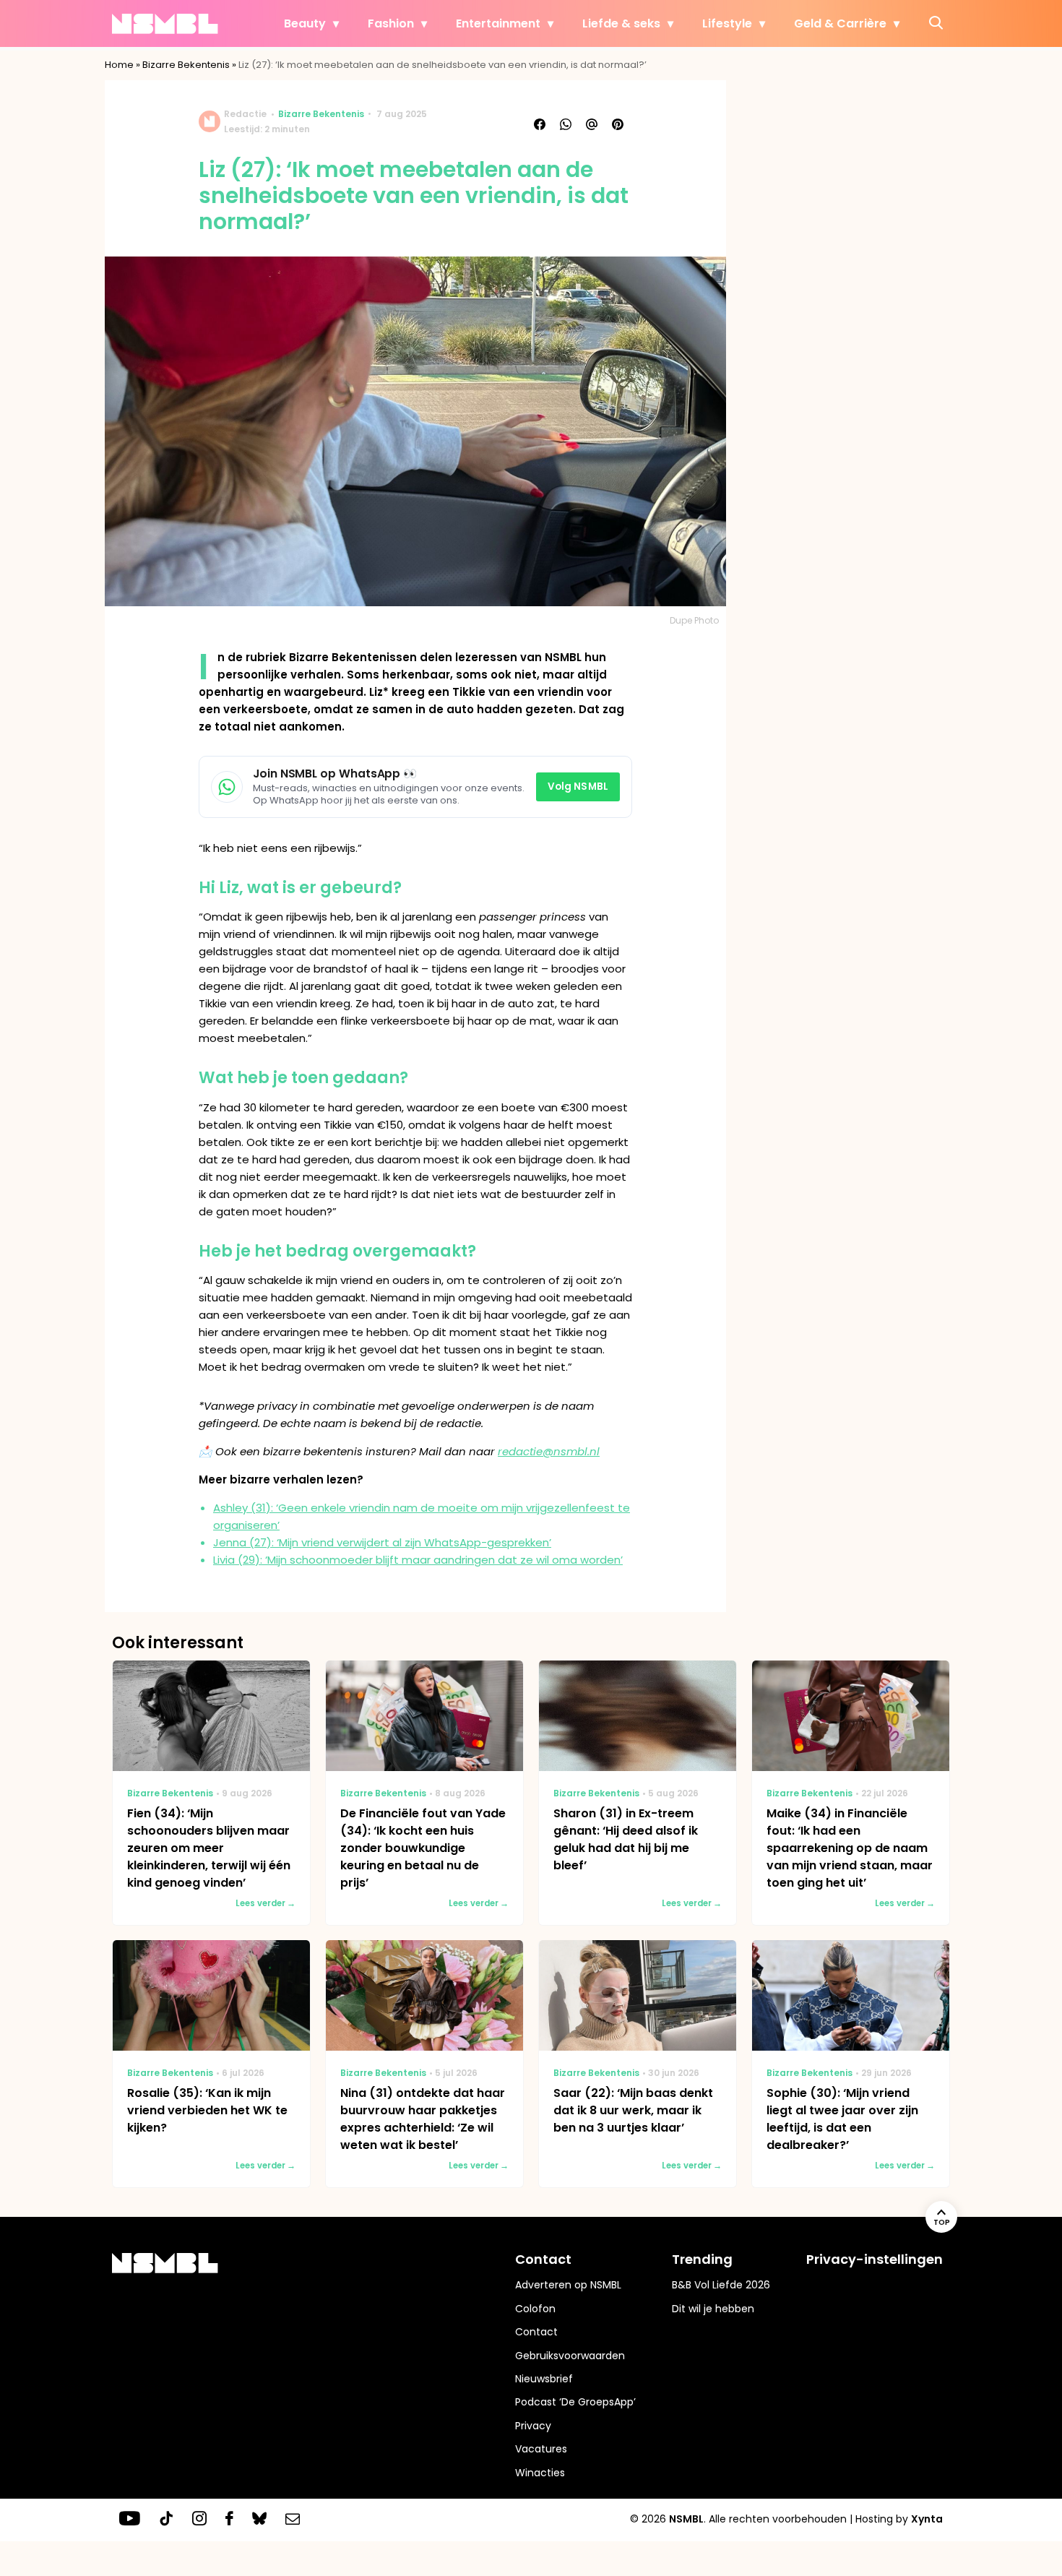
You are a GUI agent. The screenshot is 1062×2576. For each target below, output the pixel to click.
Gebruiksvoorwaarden (570, 2356)
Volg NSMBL (578, 787)
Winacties (540, 2473)
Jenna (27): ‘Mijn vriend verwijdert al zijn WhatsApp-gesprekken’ (382, 1542)
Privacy (533, 2426)
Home (119, 65)
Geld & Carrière (840, 23)
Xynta (927, 2519)
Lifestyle (727, 23)
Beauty (305, 23)
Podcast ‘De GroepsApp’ (575, 2402)
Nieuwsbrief (544, 2379)
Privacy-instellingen (875, 2259)
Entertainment (498, 23)
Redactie (245, 114)
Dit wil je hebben (713, 2309)
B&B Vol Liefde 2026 (721, 2285)
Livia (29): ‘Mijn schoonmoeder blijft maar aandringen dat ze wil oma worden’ (418, 1560)
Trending (702, 2259)
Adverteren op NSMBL (568, 2285)
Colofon (535, 2309)
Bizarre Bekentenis (186, 65)
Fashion (391, 23)
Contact (536, 2332)
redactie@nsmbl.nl (549, 1451)
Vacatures (541, 2449)
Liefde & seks (621, 23)
